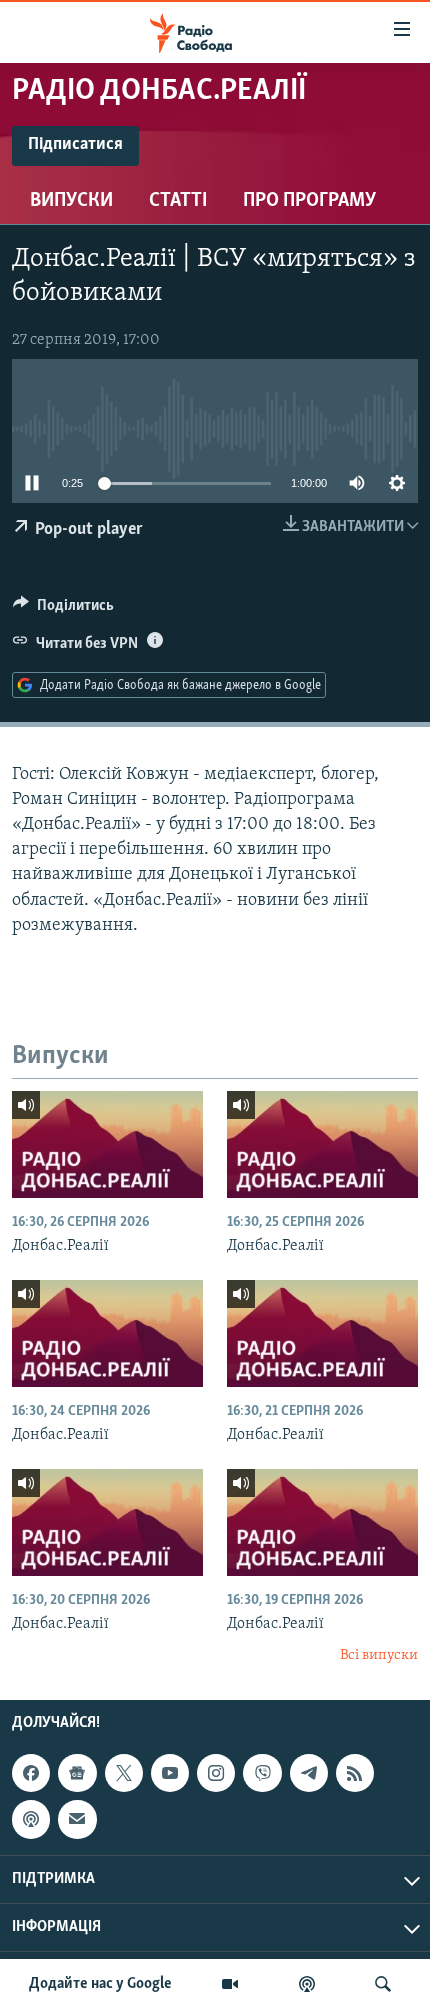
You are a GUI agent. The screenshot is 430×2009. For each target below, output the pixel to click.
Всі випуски (379, 1655)
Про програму (309, 201)
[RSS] (355, 1773)
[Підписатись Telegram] (309, 1773)
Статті (178, 201)
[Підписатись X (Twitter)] (124, 1773)
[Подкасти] (307, 1984)
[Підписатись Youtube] (170, 1773)
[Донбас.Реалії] (107, 1144)
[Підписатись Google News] (77, 1773)
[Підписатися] (77, 1820)
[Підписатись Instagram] (216, 1773)
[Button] (63, 610)
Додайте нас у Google (100, 1984)
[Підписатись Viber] (262, 1773)
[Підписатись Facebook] (31, 1773)
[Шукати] (383, 1984)
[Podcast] (31, 1820)
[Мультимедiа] (230, 1984)
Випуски (71, 201)
